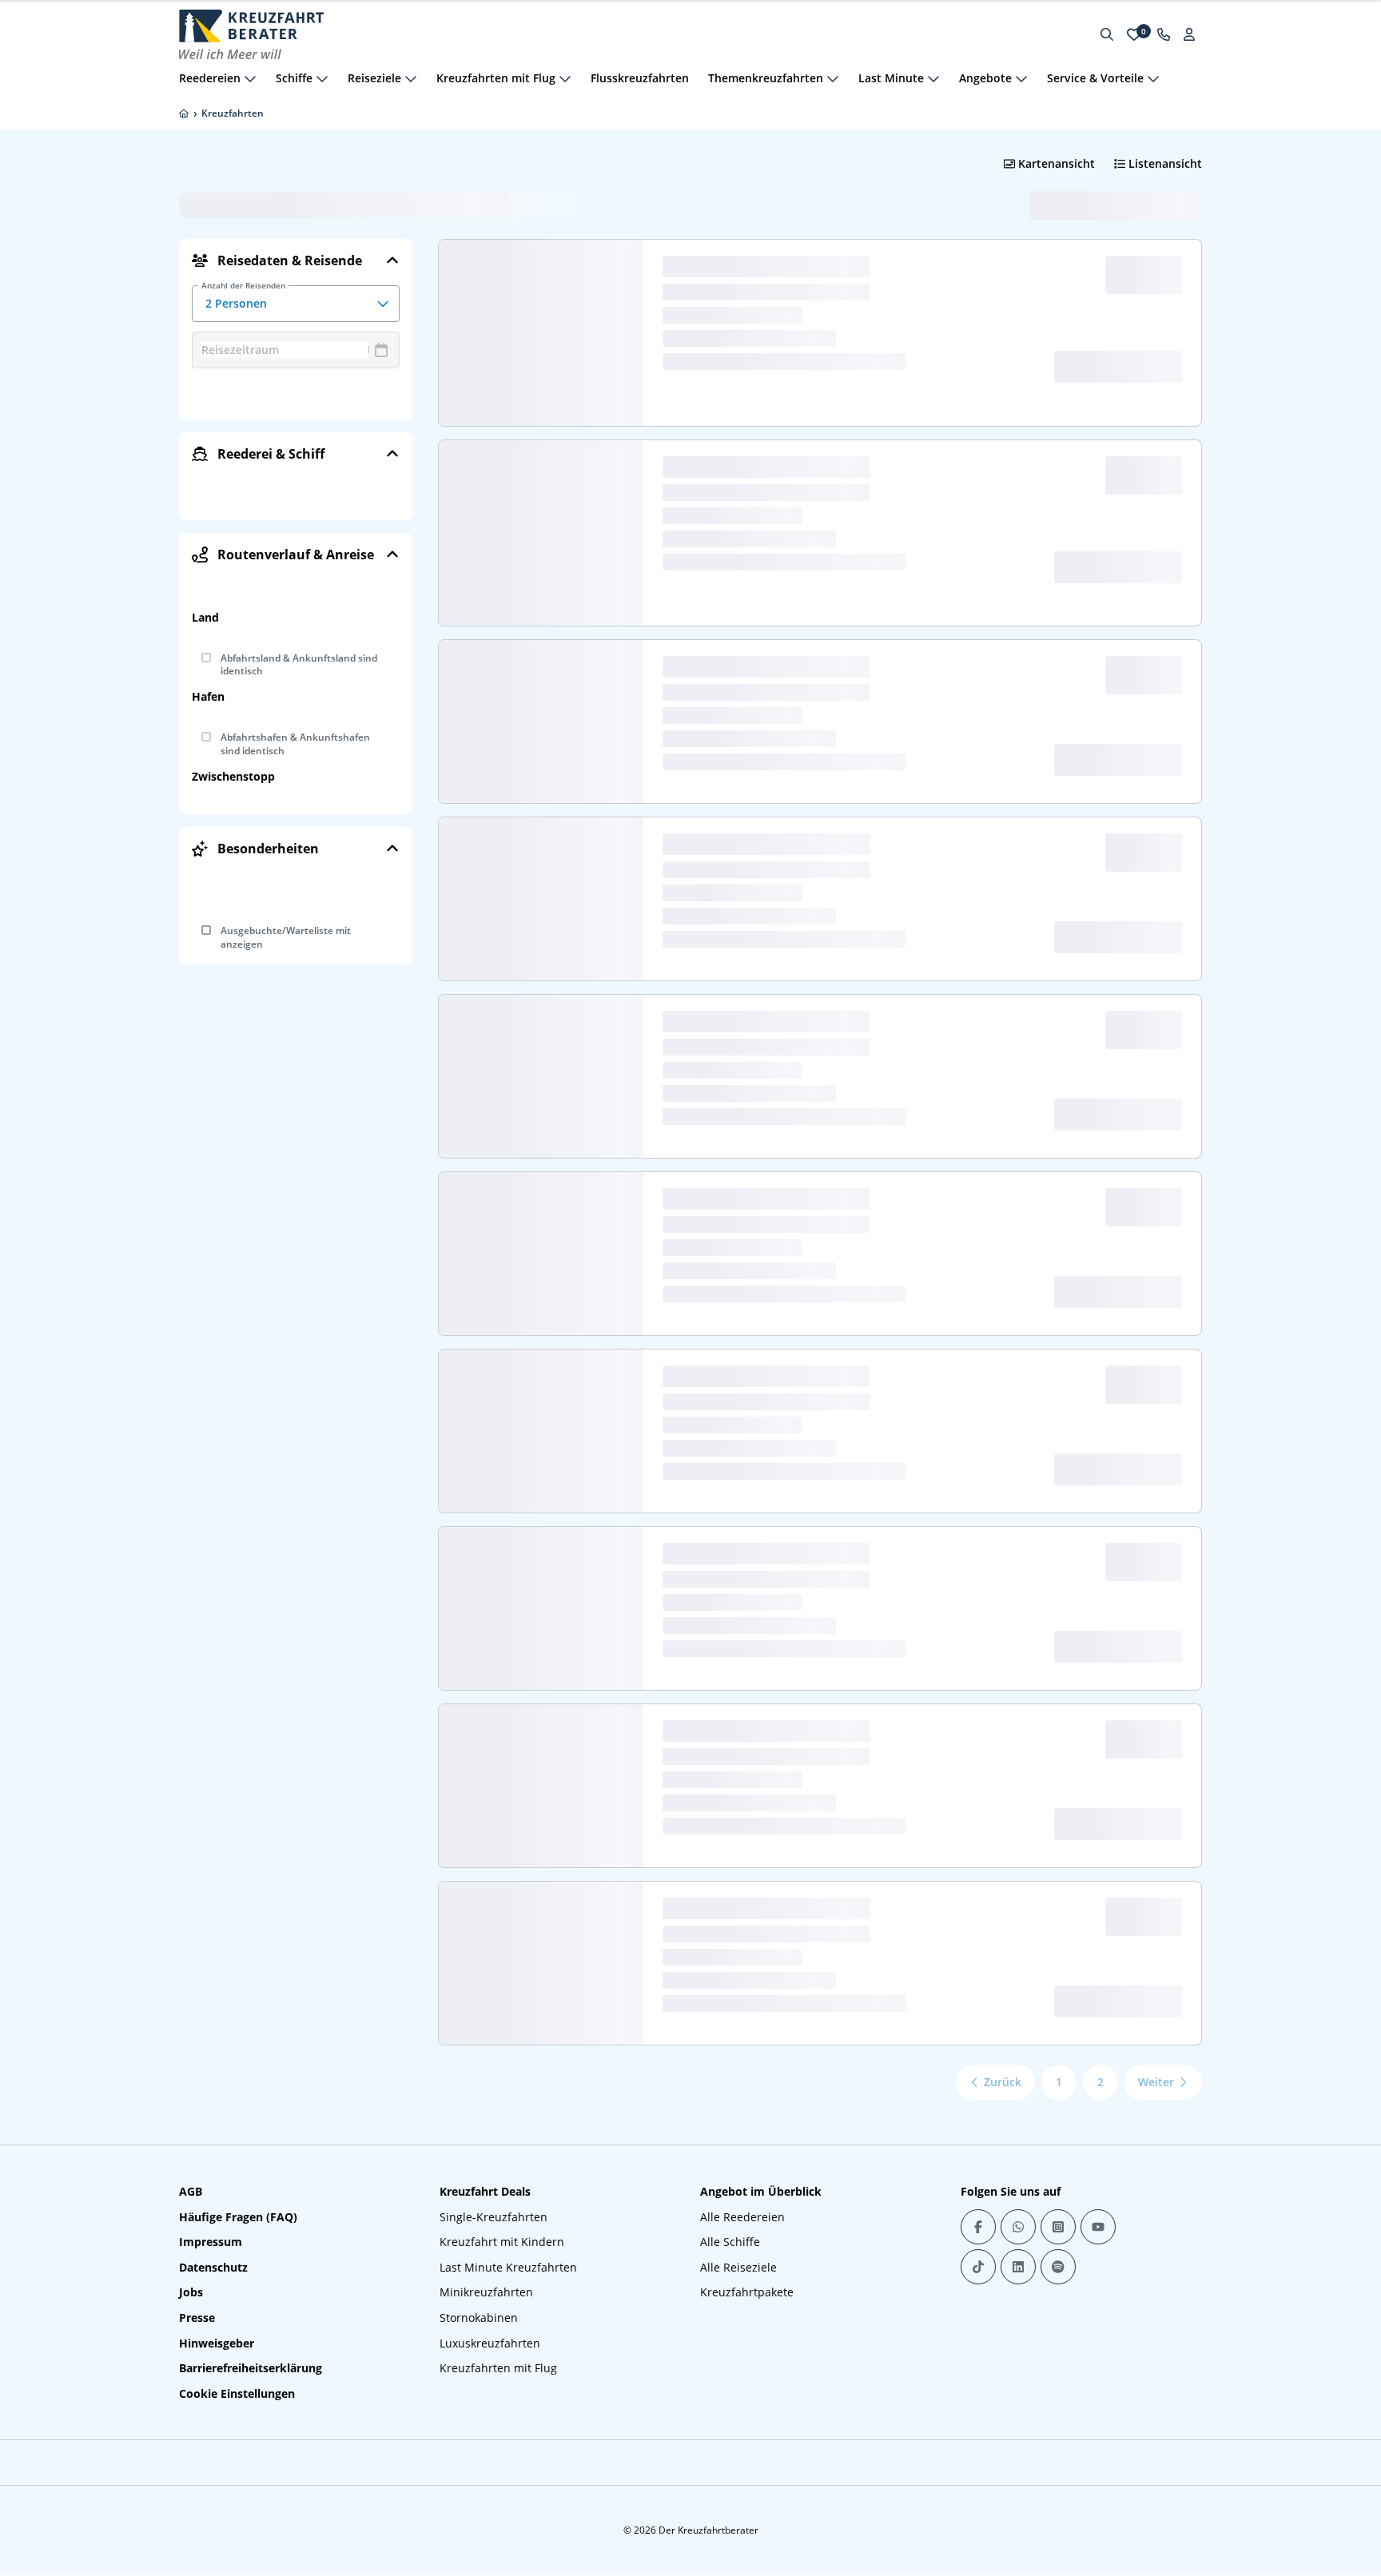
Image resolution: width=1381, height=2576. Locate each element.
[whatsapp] (1018, 2227)
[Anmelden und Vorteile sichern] (1189, 34)
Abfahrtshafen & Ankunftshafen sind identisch (295, 744)
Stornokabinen (479, 2318)
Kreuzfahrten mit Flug (498, 2368)
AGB (191, 2191)
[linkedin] (1018, 2267)
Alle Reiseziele (738, 2267)
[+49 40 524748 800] (1164, 34)
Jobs (191, 2292)
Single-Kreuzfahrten (493, 2217)
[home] (184, 113)
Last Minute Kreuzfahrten (508, 2267)
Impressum (211, 2242)
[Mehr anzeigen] (250, 78)
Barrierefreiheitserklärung (251, 2368)
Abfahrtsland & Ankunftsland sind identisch (299, 665)
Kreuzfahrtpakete (747, 2292)
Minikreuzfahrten (486, 2292)
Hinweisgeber (217, 2343)
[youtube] (1098, 2227)
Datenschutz (213, 2267)
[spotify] (1058, 2267)
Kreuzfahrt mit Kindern (502, 2242)
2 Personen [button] (243, 298)
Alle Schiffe (730, 2242)
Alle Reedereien (742, 2217)
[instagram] (1058, 2227)
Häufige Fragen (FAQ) (238, 2217)
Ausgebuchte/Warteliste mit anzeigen (286, 938)
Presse (197, 2318)
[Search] (1107, 34)
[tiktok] (978, 2267)
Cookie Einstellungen (237, 2393)
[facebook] (978, 2227)
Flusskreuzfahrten (640, 78)
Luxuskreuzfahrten (490, 2343)
